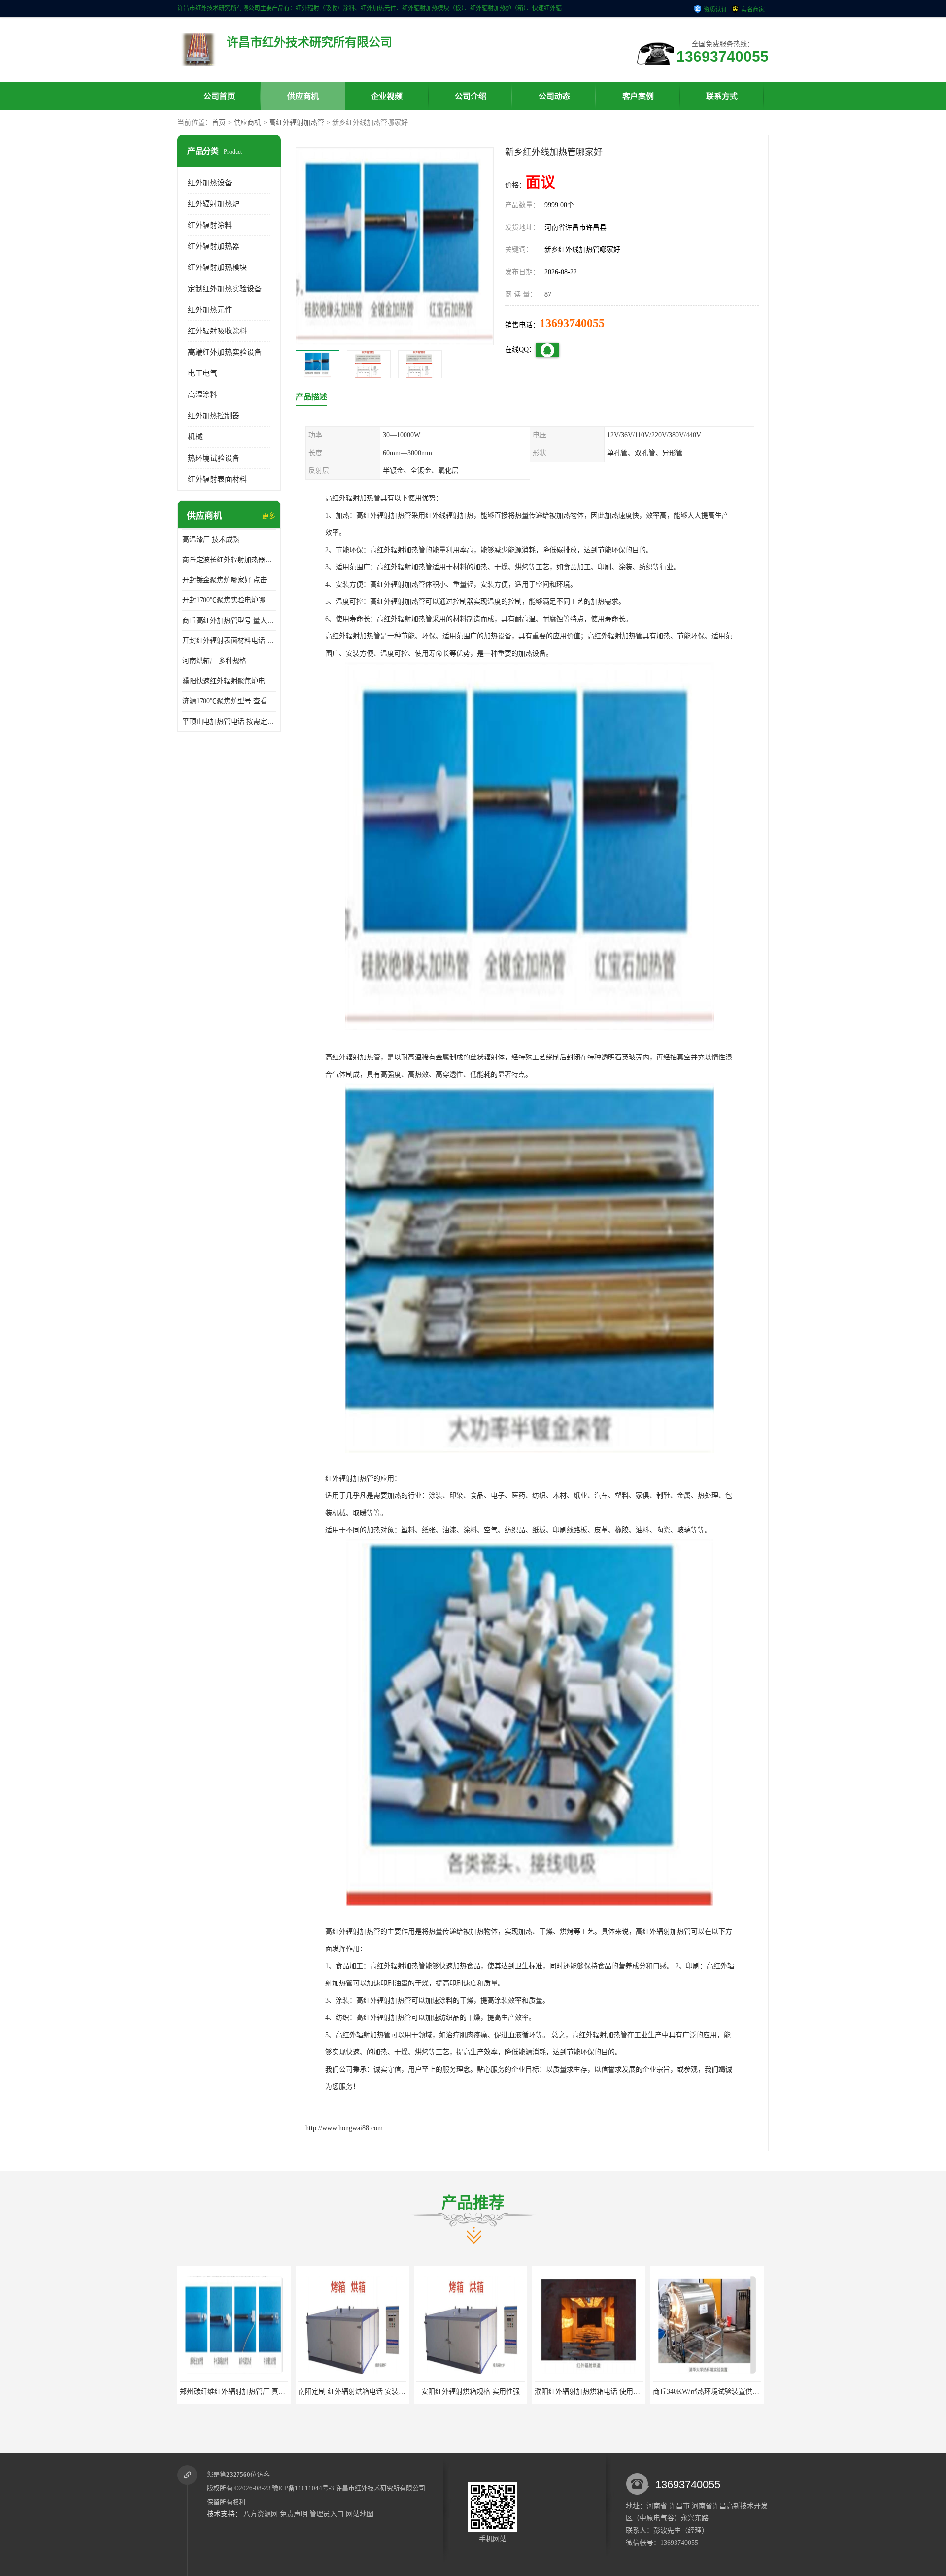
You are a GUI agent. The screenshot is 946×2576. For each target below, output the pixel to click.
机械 (195, 437)
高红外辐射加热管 (297, 122)
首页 (219, 122)
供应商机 (303, 96)
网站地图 (360, 2514)
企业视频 (387, 96)
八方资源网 (261, 2514)
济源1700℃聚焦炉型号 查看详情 (229, 701)
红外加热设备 (210, 183)
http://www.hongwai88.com (344, 2128)
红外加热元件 (210, 310)
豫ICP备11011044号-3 (303, 2488)
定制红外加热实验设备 (225, 289)
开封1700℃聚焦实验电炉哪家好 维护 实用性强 (229, 600)
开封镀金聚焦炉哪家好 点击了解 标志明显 (229, 580)
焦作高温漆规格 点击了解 (622, 2392)
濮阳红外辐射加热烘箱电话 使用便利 (388, 2392)
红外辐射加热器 (214, 246)
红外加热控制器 (214, 416)
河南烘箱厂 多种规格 (214, 661)
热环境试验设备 (214, 458)
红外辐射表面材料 (217, 479)
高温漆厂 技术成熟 (211, 540)
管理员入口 (327, 2514)
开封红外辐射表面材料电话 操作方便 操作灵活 (229, 641)
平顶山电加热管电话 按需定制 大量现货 (229, 721)
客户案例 (638, 96)
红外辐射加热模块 (217, 267)
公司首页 (219, 96)
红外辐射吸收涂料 (217, 331)
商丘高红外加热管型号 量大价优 (229, 620)
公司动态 (554, 96)
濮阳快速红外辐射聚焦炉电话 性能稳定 (229, 681)
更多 (269, 516)
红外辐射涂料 (210, 225)
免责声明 (294, 2514)
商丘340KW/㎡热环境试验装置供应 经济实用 (518, 2392)
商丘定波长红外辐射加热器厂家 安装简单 (229, 560)
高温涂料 (203, 395)
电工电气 (203, 373)
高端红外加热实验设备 (225, 352)
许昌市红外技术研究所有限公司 (380, 2488)
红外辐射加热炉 (214, 204)
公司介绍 (471, 96)
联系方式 (722, 96)
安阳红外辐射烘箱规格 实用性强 (268, 2392)
